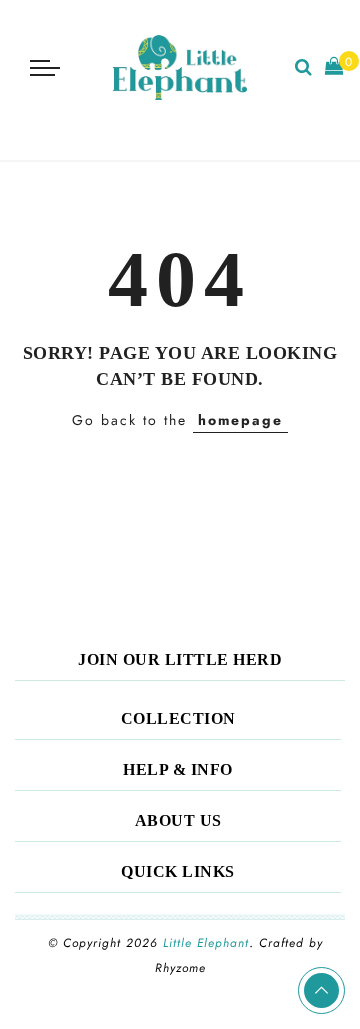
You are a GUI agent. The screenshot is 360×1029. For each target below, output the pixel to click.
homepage (240, 420)
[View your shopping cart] (334, 67)
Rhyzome (180, 968)
